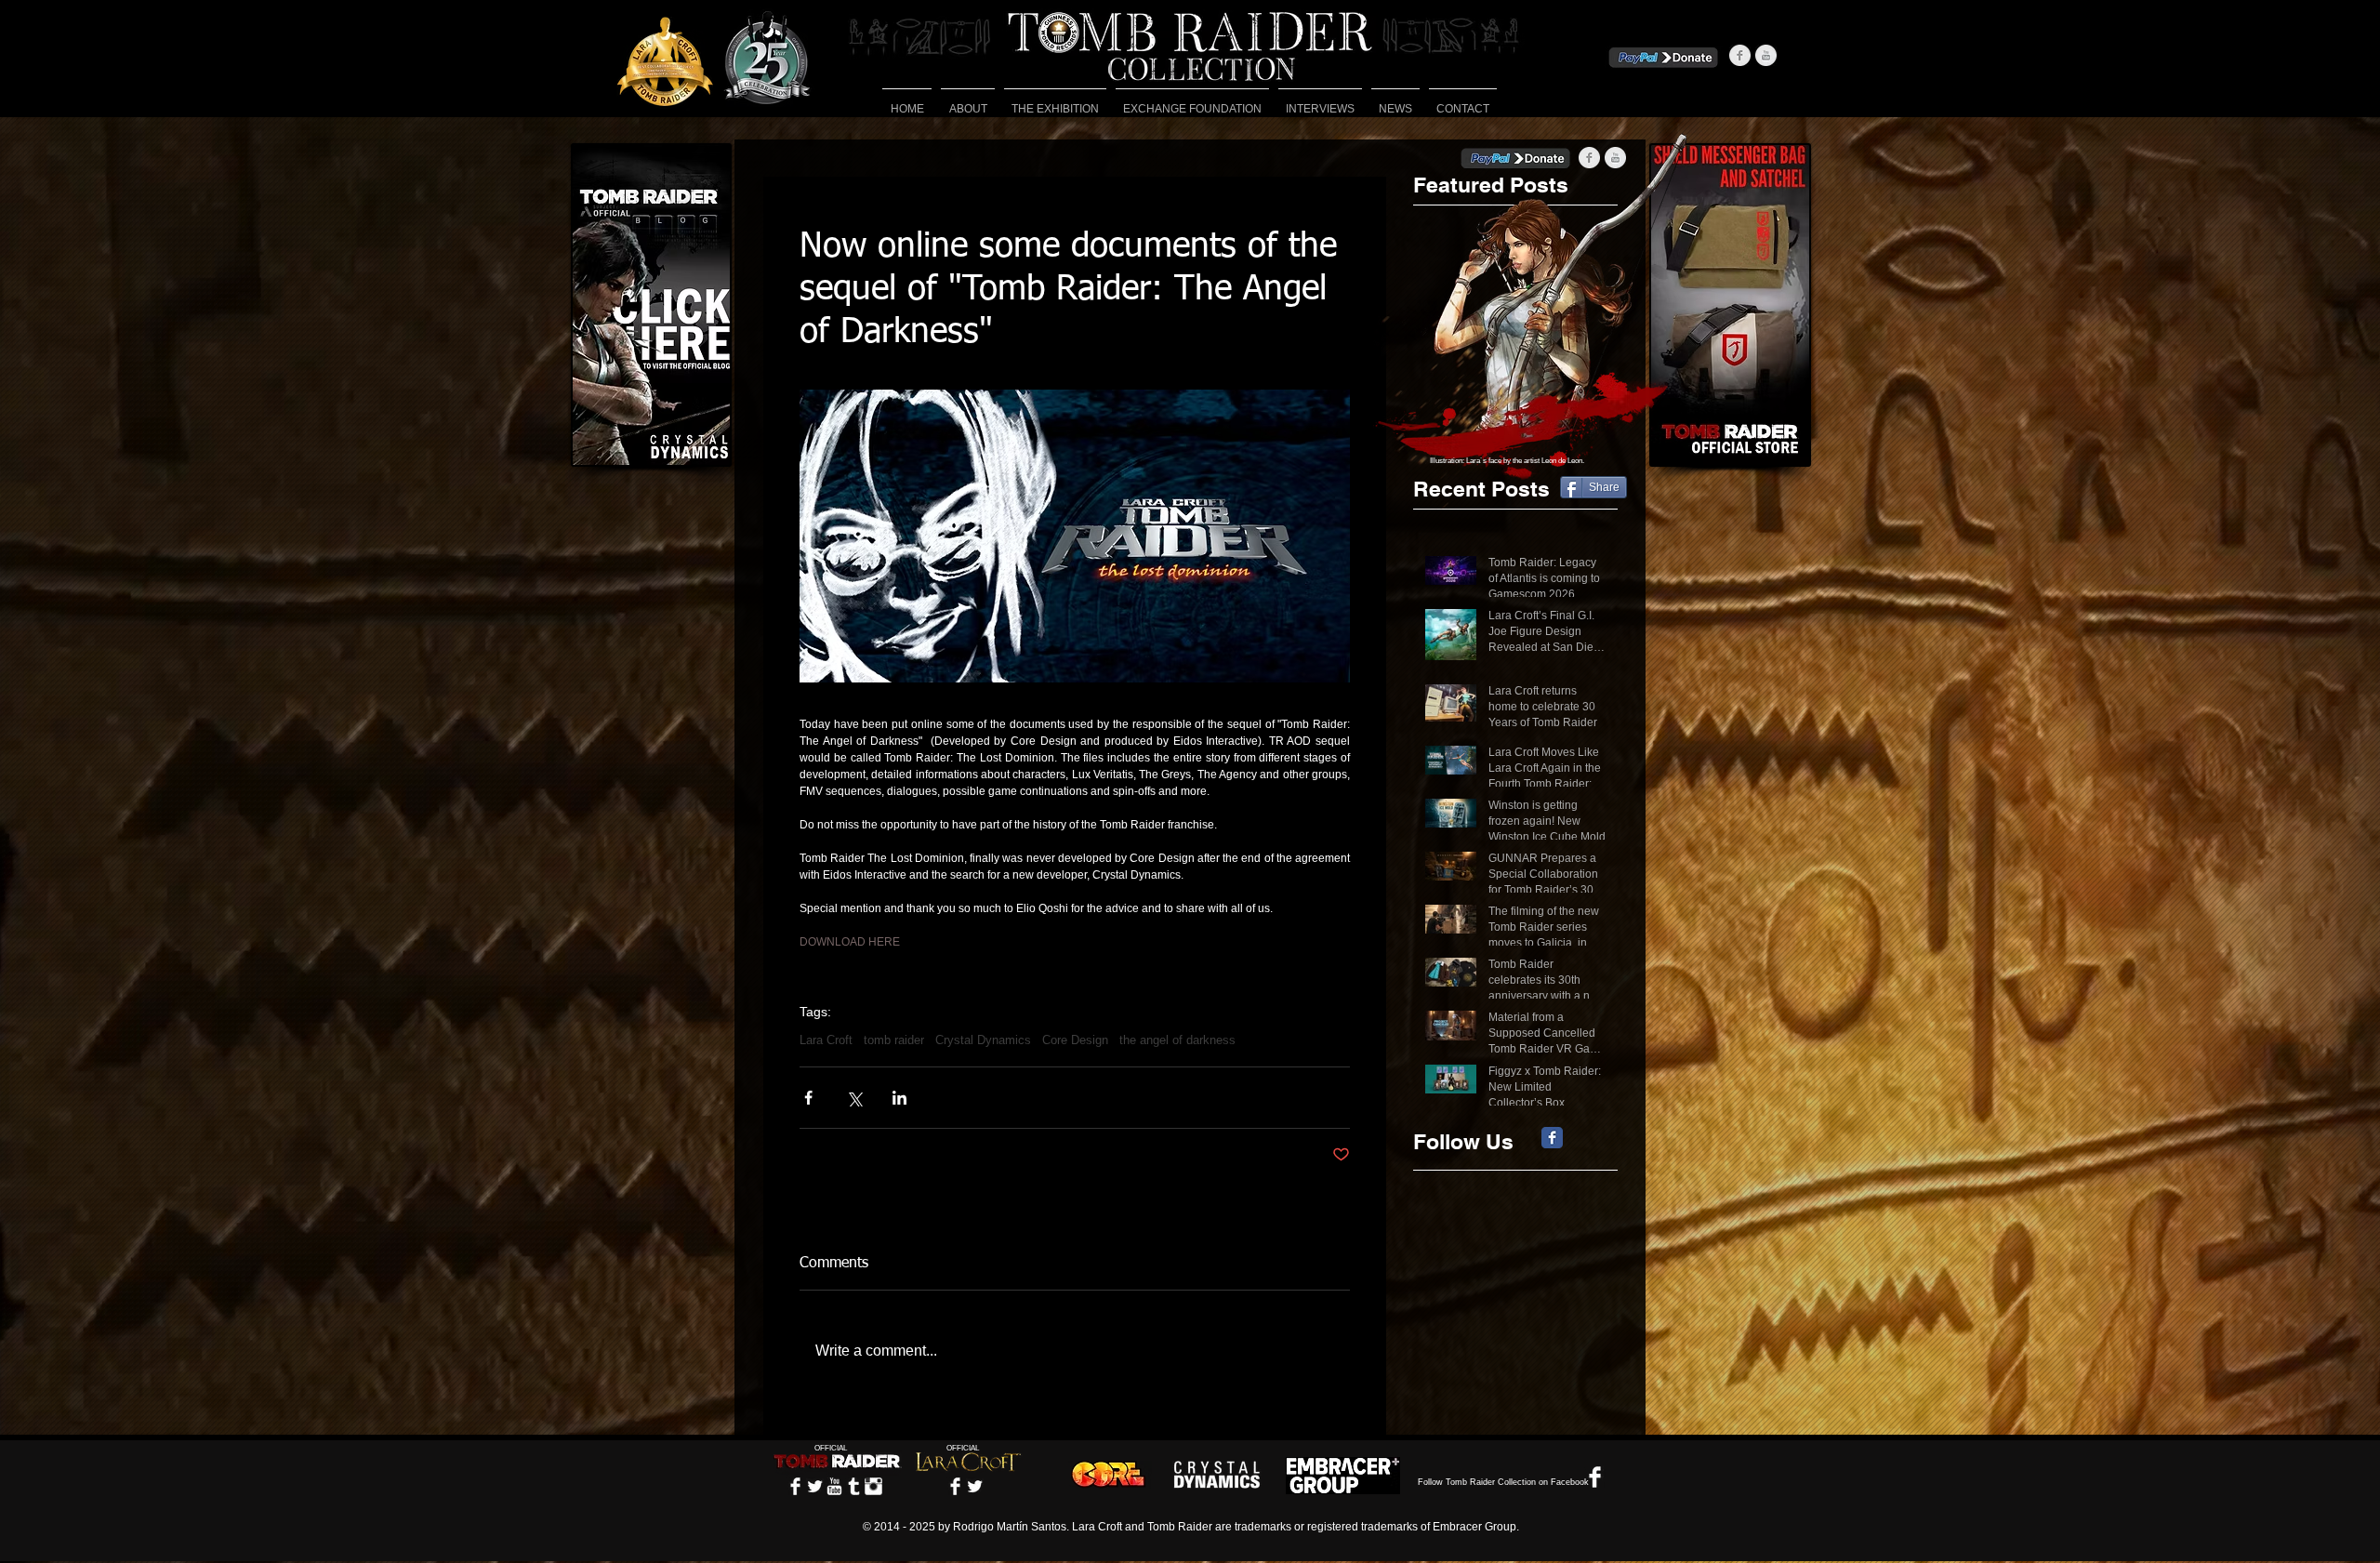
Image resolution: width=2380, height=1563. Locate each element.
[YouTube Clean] (834, 1486)
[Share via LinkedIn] (899, 1098)
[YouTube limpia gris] (1766, 55)
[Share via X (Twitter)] (854, 1098)
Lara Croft (826, 1040)
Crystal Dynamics (983, 1040)
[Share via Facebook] (808, 1098)
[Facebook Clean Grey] (1740, 55)
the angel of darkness (1177, 1040)
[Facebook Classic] (1552, 1138)
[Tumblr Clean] (854, 1486)
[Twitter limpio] (815, 1486)
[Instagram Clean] (873, 1486)
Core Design (1075, 1040)
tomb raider (894, 1040)
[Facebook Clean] (795, 1486)
